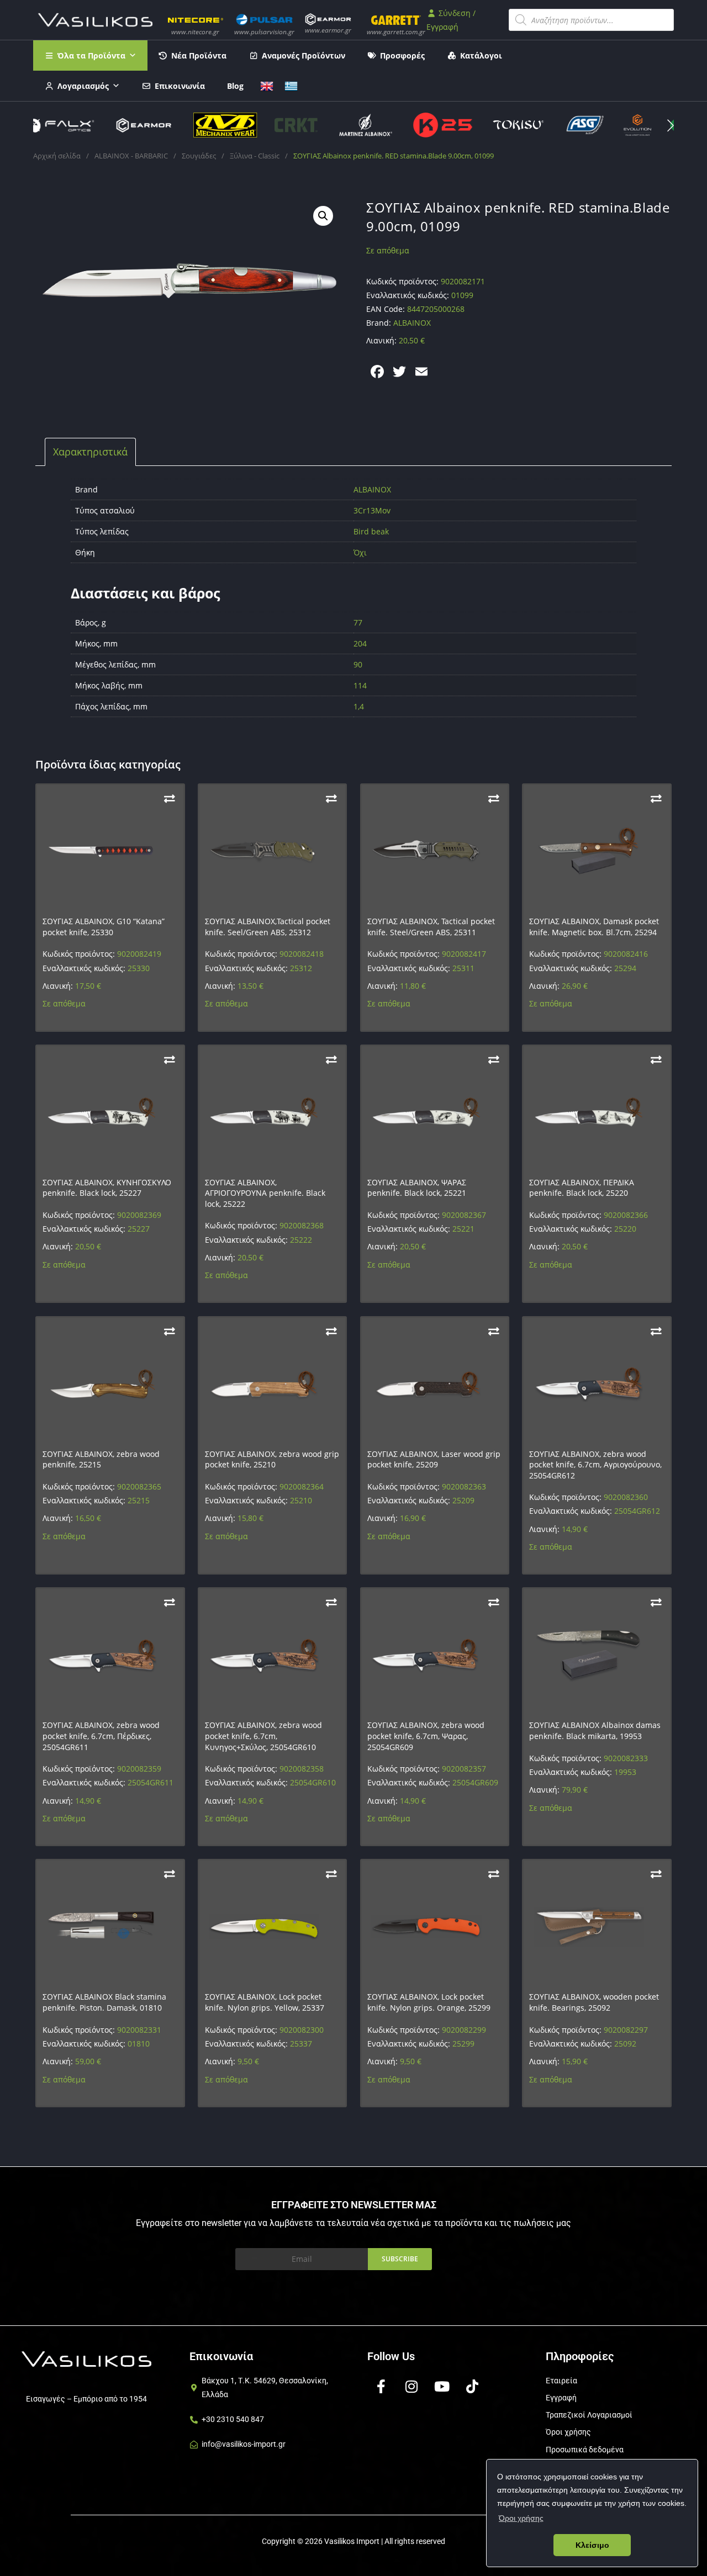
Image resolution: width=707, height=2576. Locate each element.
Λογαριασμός (83, 86)
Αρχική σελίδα (57, 156)
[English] (267, 85)
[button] (671, 125)
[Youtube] (442, 2387)
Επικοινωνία (180, 86)
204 (360, 643)
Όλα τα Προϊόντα (91, 55)
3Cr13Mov (372, 510)
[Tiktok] (472, 2387)
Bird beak (371, 531)
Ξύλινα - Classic (255, 156)
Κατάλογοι (481, 55)
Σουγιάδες (199, 156)
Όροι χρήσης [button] (521, 2518)
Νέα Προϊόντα (199, 55)
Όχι (360, 552)
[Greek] (291, 85)
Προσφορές (402, 55)
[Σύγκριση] (170, 799)
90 (358, 664)
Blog (235, 86)
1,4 (359, 706)
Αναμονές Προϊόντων (304, 55)
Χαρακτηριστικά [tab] (90, 452)
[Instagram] (411, 2387)
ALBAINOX (372, 489)
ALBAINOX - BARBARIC (131, 156)
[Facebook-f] (381, 2387)
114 (360, 685)
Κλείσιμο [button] (592, 2545)
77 (358, 622)
